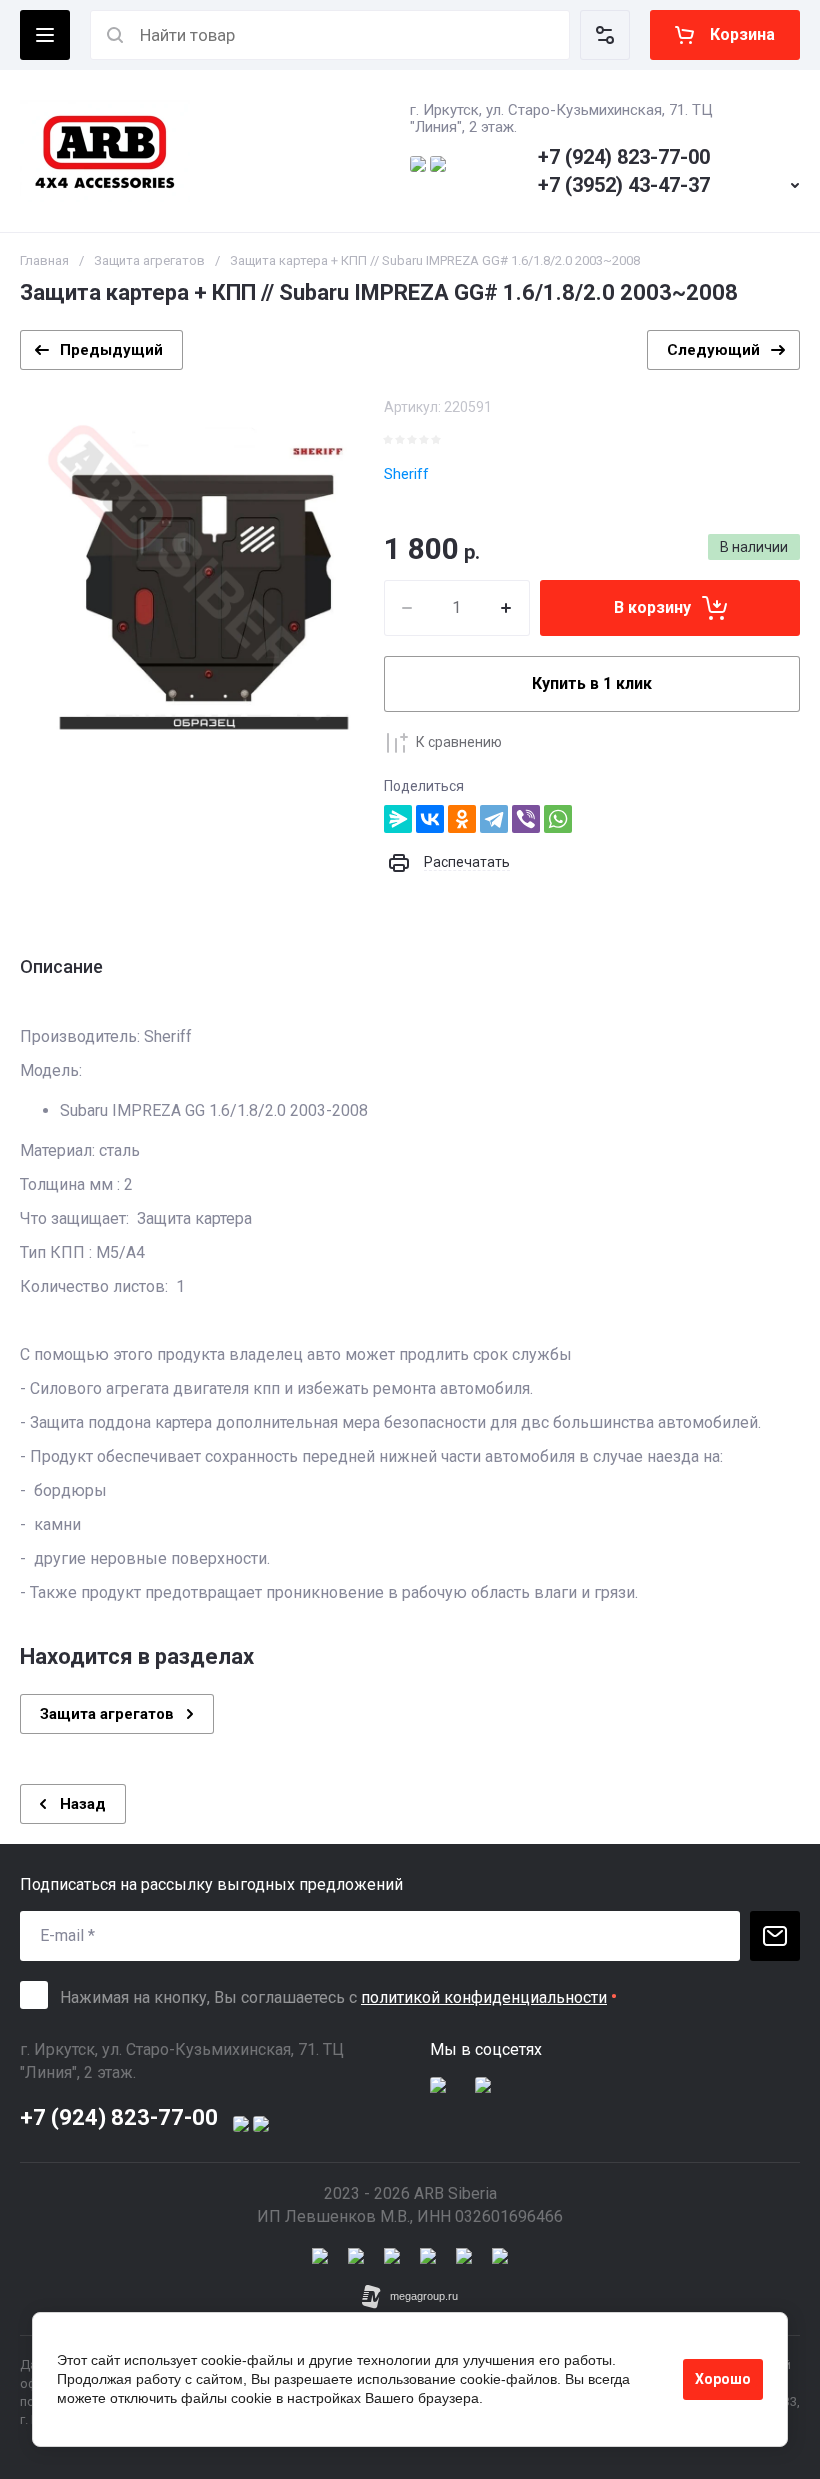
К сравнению (459, 742)
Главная (44, 260)
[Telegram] (494, 819)
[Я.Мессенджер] (398, 819)
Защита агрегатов (149, 260)
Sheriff (406, 474)
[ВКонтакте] (430, 819)
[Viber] (526, 819)
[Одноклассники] (462, 819)
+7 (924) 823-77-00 (624, 157)
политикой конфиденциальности (484, 1997)
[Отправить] (775, 1936)
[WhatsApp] (558, 819)
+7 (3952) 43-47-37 (624, 185)
